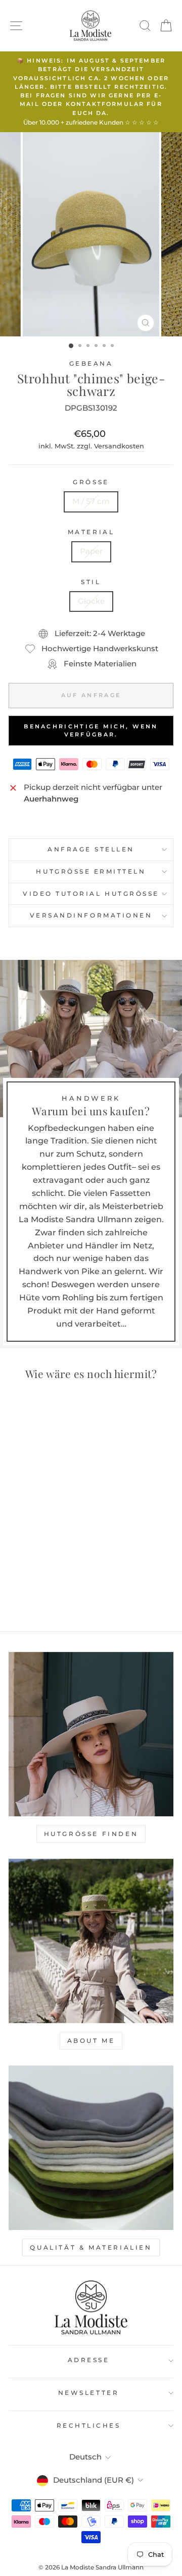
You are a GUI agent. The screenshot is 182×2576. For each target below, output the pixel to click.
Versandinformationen (91, 915)
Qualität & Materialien (91, 2247)
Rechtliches (89, 2426)
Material (91, 532)
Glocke (91, 601)
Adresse (89, 2360)
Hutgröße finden (91, 1834)
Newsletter (88, 2393)
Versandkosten (119, 446)
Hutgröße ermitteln (91, 872)
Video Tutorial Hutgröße (91, 894)
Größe (91, 482)
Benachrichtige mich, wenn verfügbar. (91, 730)
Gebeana (91, 364)
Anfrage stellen (91, 849)
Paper (91, 551)
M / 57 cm (91, 501)
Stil (91, 582)
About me (91, 2041)
